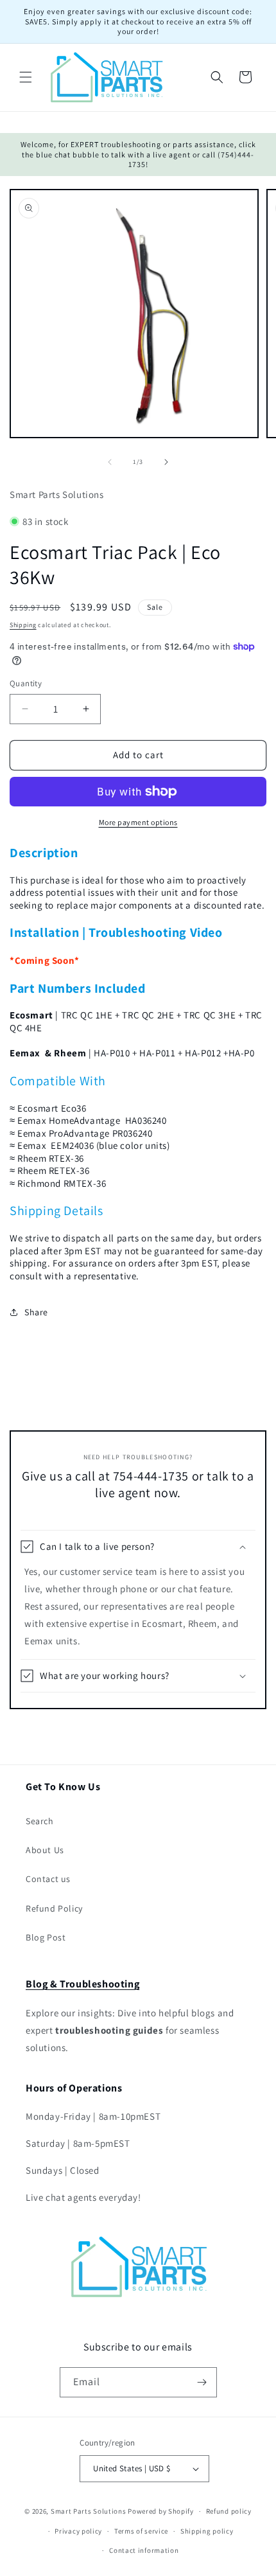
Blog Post (46, 1937)
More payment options (138, 822)
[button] (26, 77)
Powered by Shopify (161, 2511)
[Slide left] (110, 462)
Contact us (48, 1879)
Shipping (23, 625)
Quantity (26, 683)
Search (40, 1821)
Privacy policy (78, 2531)
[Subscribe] (202, 2382)
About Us (45, 1850)
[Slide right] (166, 462)
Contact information (144, 2550)
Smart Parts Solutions (89, 2511)
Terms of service (141, 2531)
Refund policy (229, 2511)
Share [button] (36, 1312)
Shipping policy (207, 2531)
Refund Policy (54, 1908)
